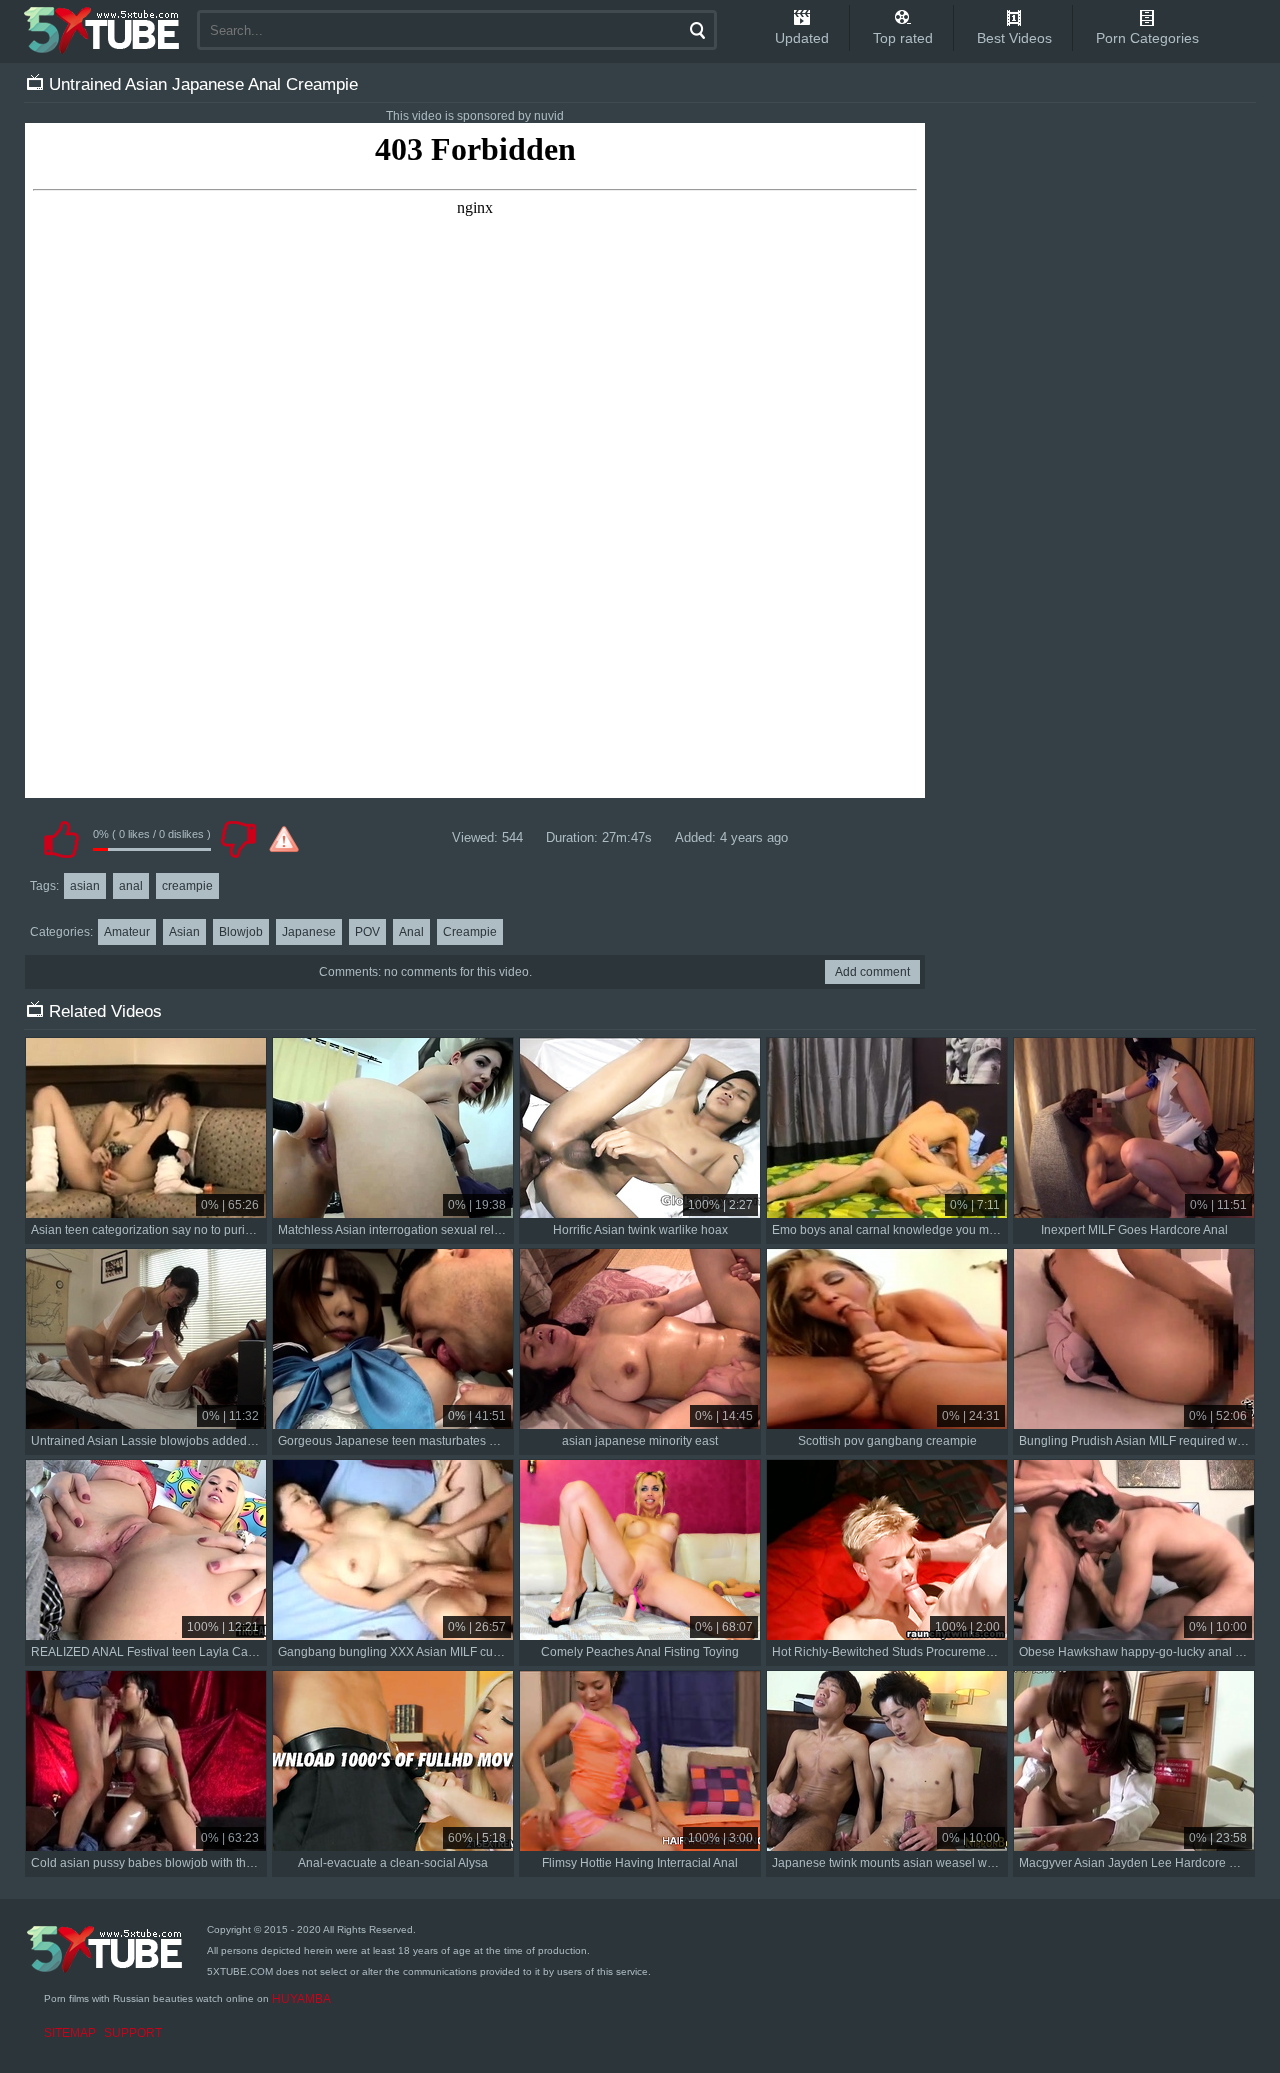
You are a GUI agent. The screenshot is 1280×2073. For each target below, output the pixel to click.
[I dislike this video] (238, 839)
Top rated (903, 38)
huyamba (301, 1999)
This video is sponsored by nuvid (475, 116)
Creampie (470, 932)
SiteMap (70, 2033)
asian (85, 886)
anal (131, 886)
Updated (802, 38)
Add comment (872, 972)
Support (133, 2033)
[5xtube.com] (103, 30)
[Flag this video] (284, 839)
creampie (187, 886)
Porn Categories (1147, 38)
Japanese (309, 932)
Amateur (127, 932)
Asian (184, 932)
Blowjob (241, 932)
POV (367, 932)
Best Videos (1014, 38)
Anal (411, 932)
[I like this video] (61, 839)
